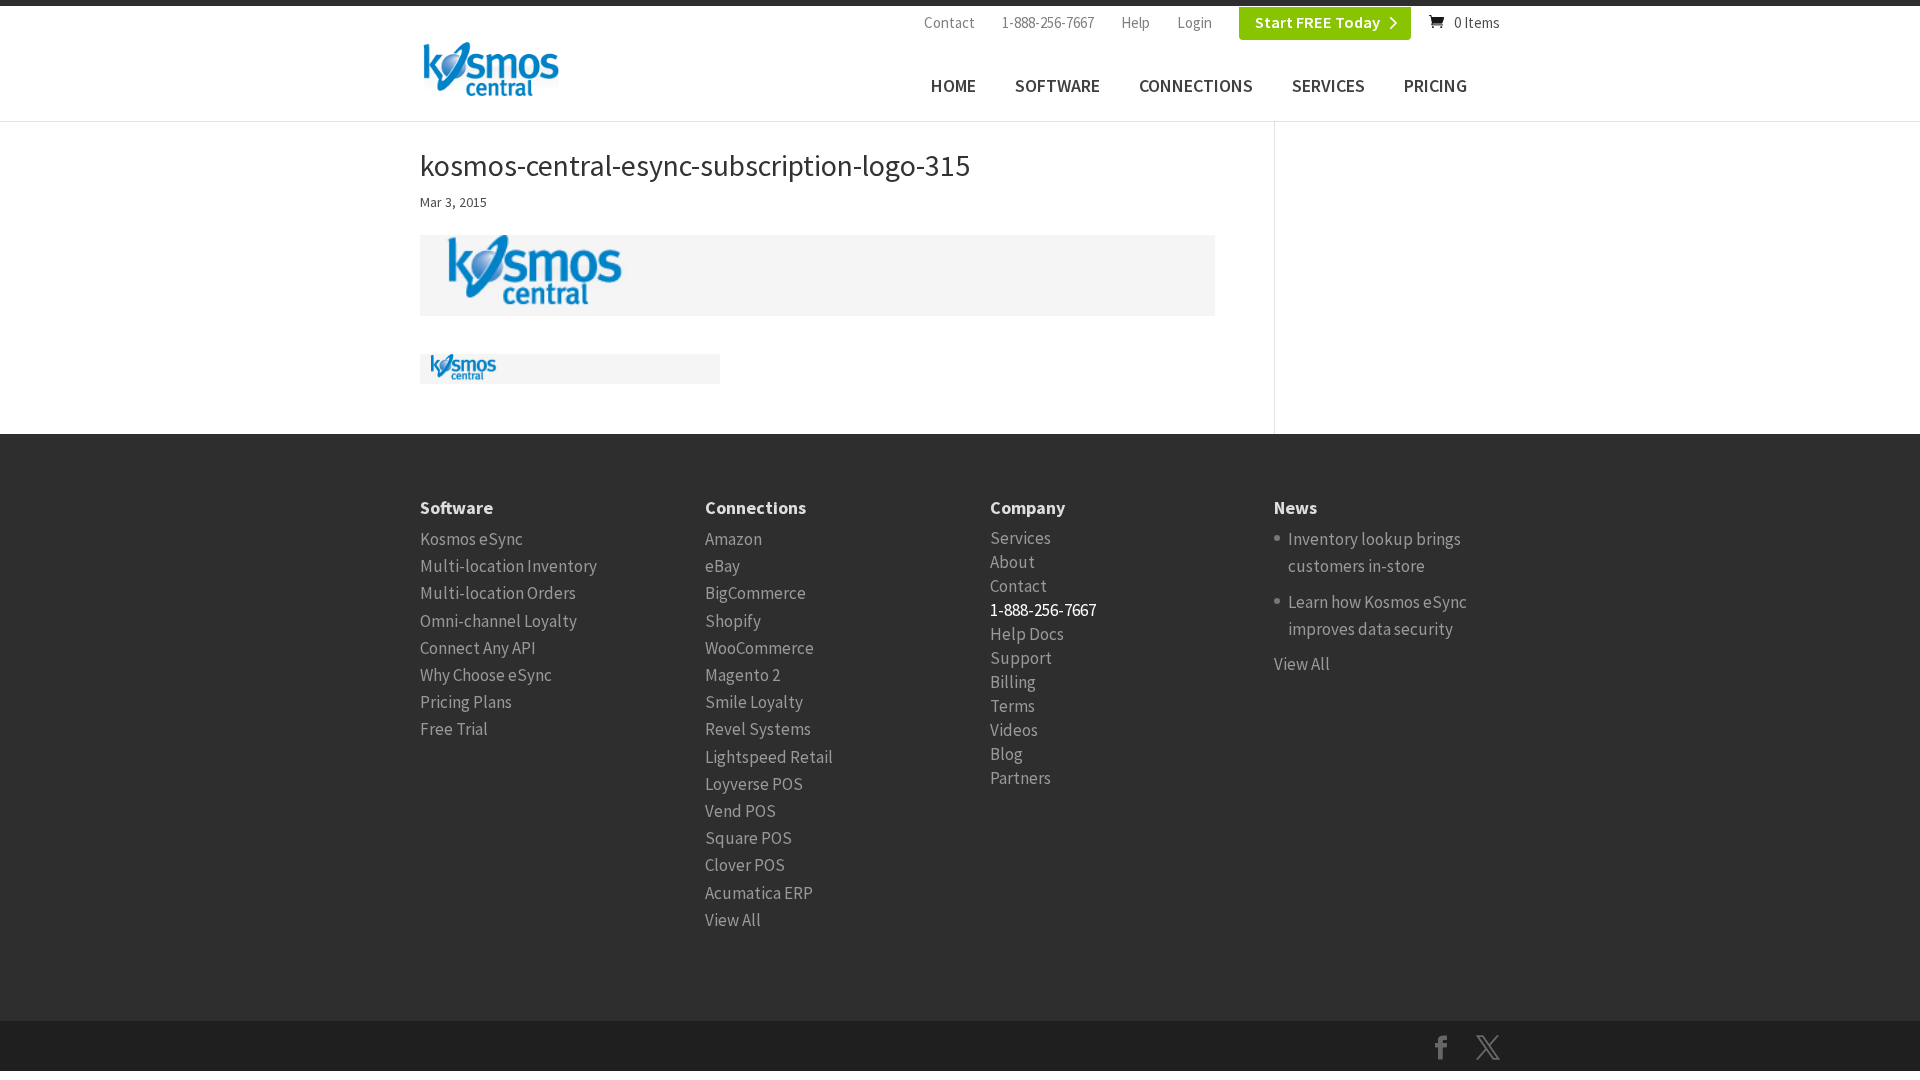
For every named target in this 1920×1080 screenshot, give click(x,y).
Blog (1006, 754)
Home (953, 85)
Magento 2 (742, 675)
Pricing (1435, 85)
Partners (1020, 778)
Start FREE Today (1317, 22)
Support (1021, 658)
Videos (1014, 730)
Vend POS (740, 811)
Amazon (733, 539)
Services (1328, 85)
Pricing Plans (466, 702)
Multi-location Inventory (508, 566)
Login (1194, 22)
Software (1057, 85)
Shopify (733, 621)
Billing (1013, 682)
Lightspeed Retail (769, 757)
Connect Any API (478, 648)
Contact (949, 22)
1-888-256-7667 (1048, 22)
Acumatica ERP (759, 893)
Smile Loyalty (754, 702)
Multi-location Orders (498, 593)
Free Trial (454, 729)
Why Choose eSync (486, 675)
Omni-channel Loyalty (498, 621)
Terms (1012, 706)
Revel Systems (758, 729)
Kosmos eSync (471, 539)
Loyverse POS (754, 784)
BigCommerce (755, 593)
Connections (1196, 85)
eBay (722, 566)
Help (1135, 22)
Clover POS (745, 865)
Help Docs (1027, 634)
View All (733, 920)
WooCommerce (759, 648)
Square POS (748, 838)
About (1012, 562)
